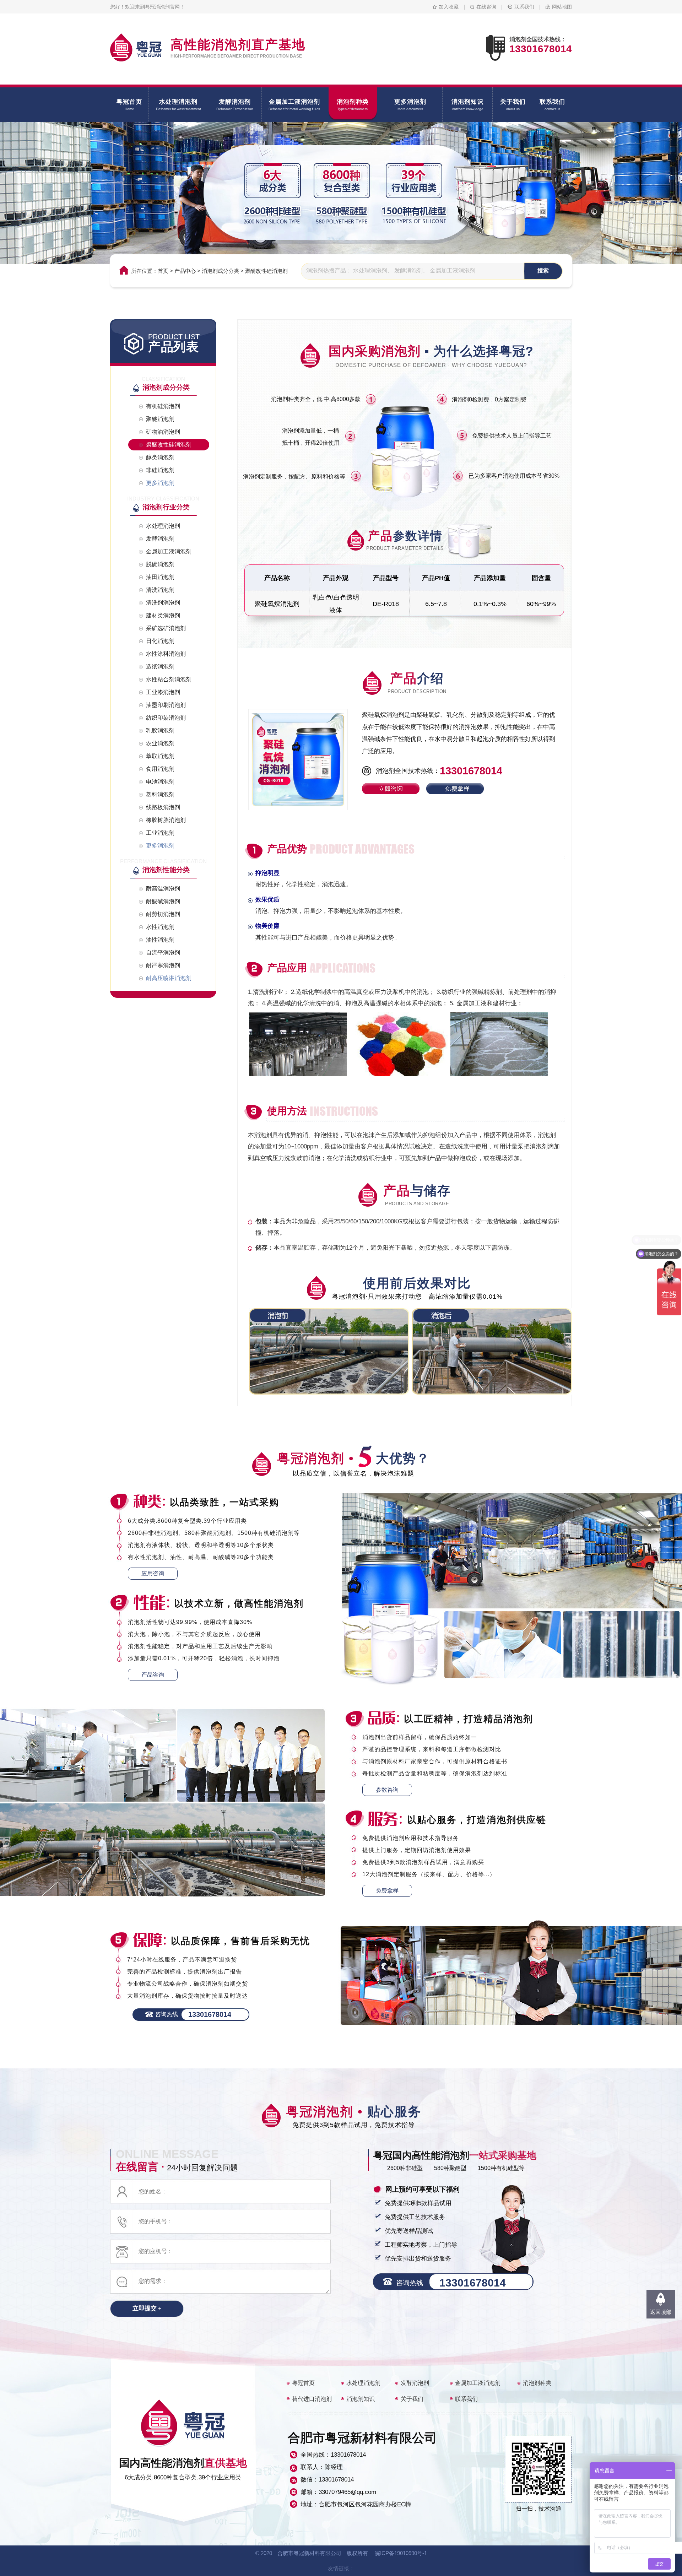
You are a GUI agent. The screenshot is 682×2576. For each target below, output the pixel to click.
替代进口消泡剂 (312, 2399)
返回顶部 (661, 2312)
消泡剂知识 (361, 2399)
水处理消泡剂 (363, 2383)
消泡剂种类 (537, 2383)
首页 (163, 271)
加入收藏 (449, 7)
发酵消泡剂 (415, 2383)
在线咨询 (486, 7)
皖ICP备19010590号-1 (401, 2553)
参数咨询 (387, 1790)
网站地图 (562, 7)
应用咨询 (153, 1573)
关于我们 (412, 2399)
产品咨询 (153, 1675)
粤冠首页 (303, 2383)
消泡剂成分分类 (220, 271)
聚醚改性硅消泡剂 (266, 271)
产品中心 (185, 271)
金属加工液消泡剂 (478, 2383)
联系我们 (524, 7)
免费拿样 (387, 1891)
